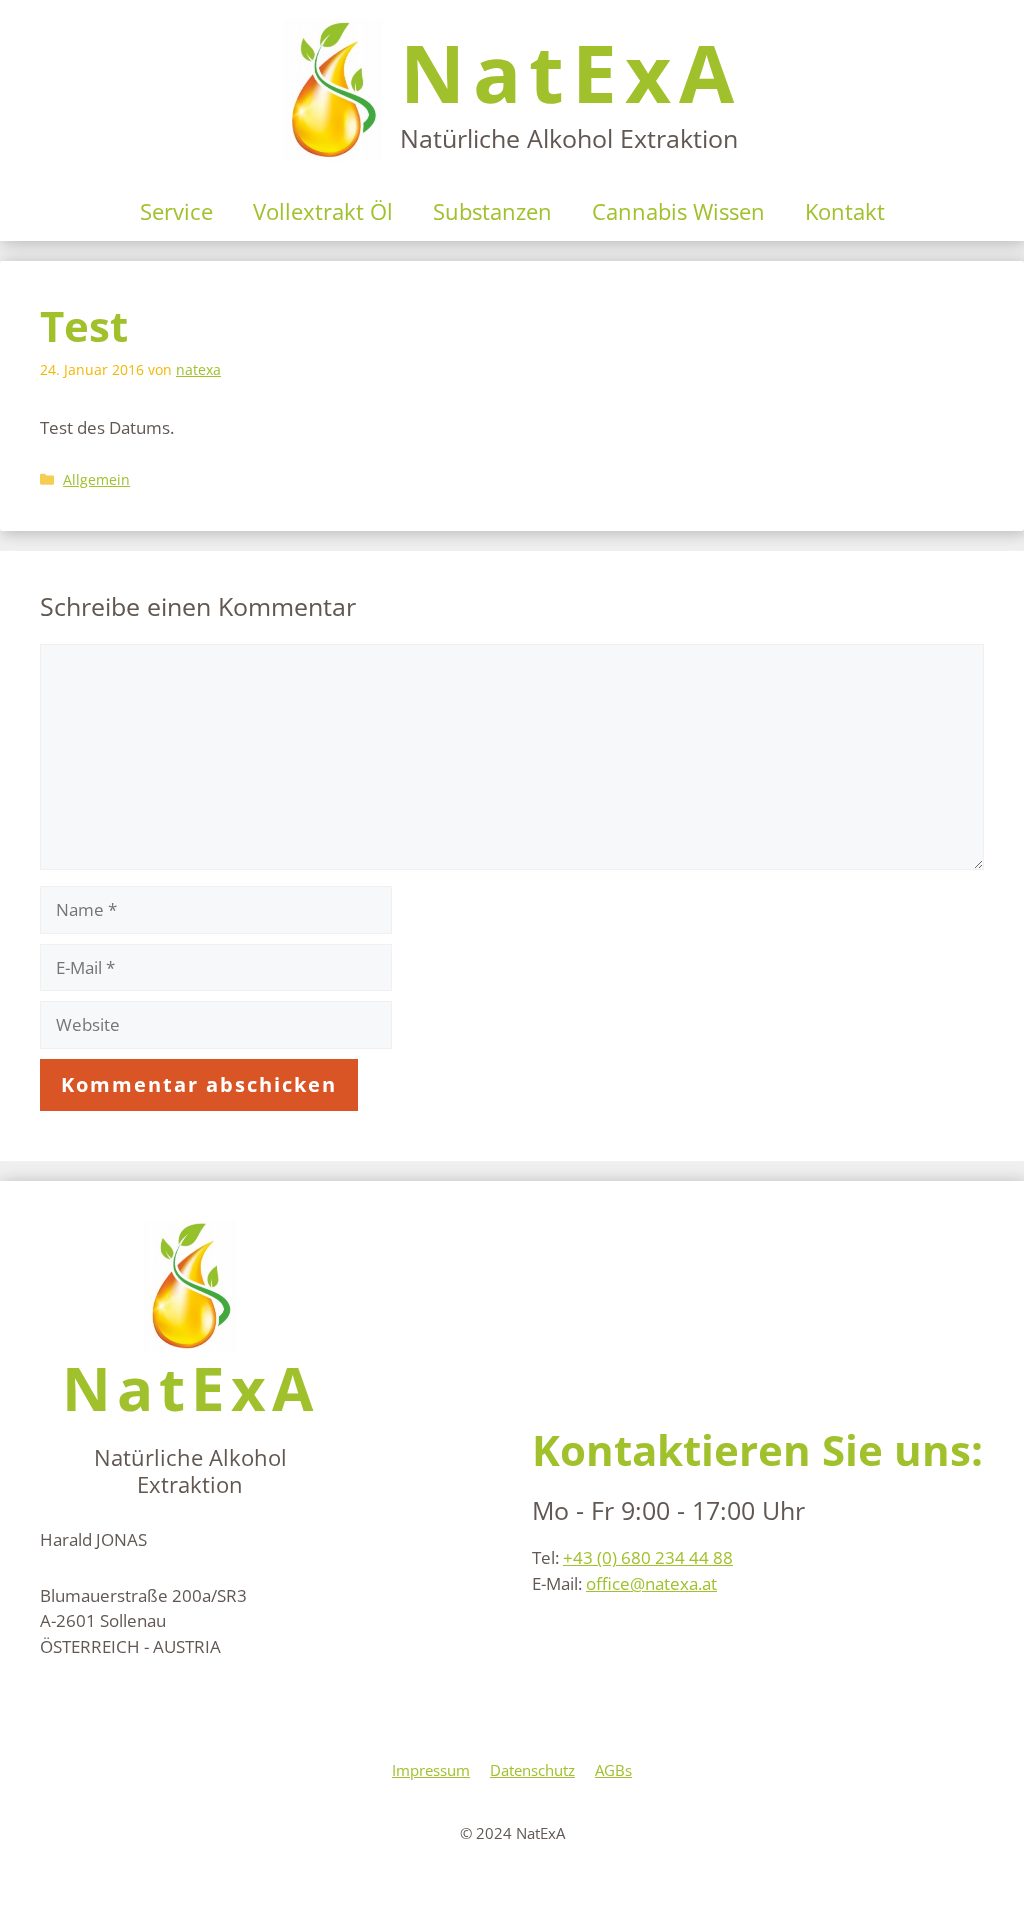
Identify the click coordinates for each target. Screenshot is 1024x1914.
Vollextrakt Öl (323, 211)
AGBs (613, 1770)
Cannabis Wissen (678, 211)
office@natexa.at (651, 1583)
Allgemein (96, 479)
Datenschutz (532, 1770)
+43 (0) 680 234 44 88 (648, 1557)
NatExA (571, 71)
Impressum (431, 1770)
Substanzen (492, 211)
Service (176, 211)
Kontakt (845, 211)
